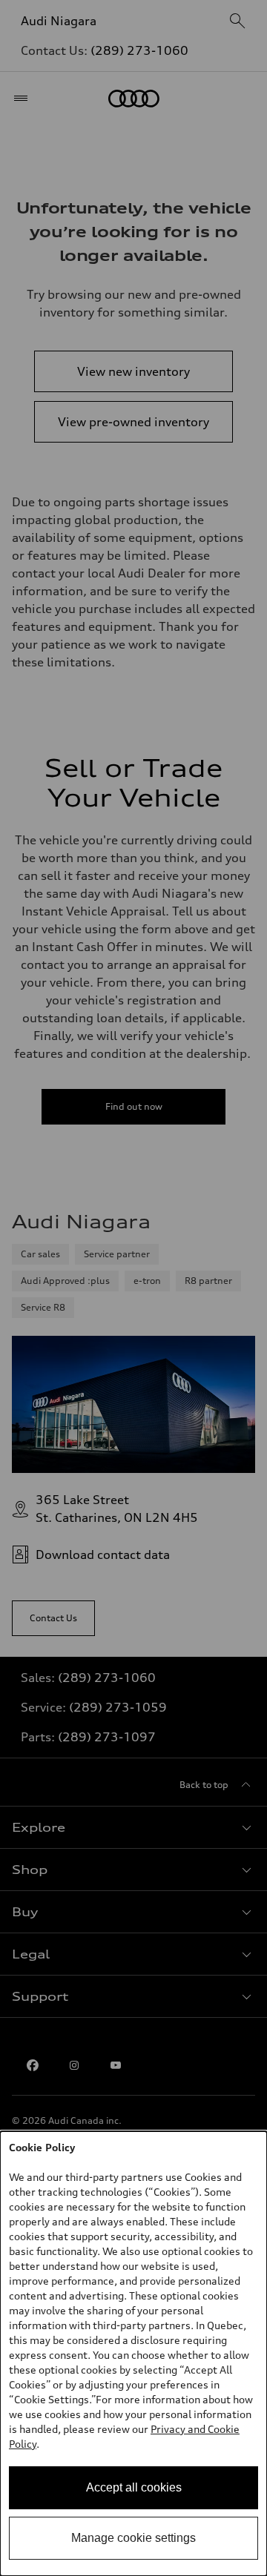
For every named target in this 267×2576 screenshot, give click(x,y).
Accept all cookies (134, 2487)
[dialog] (133, 2354)
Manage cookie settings (133, 2538)
